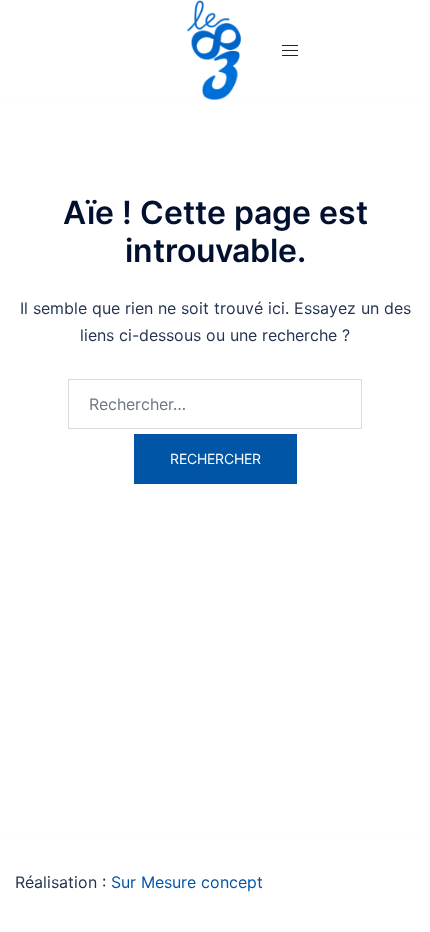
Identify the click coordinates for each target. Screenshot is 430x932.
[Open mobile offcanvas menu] (290, 50)
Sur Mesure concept (187, 882)
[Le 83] (215, 48)
